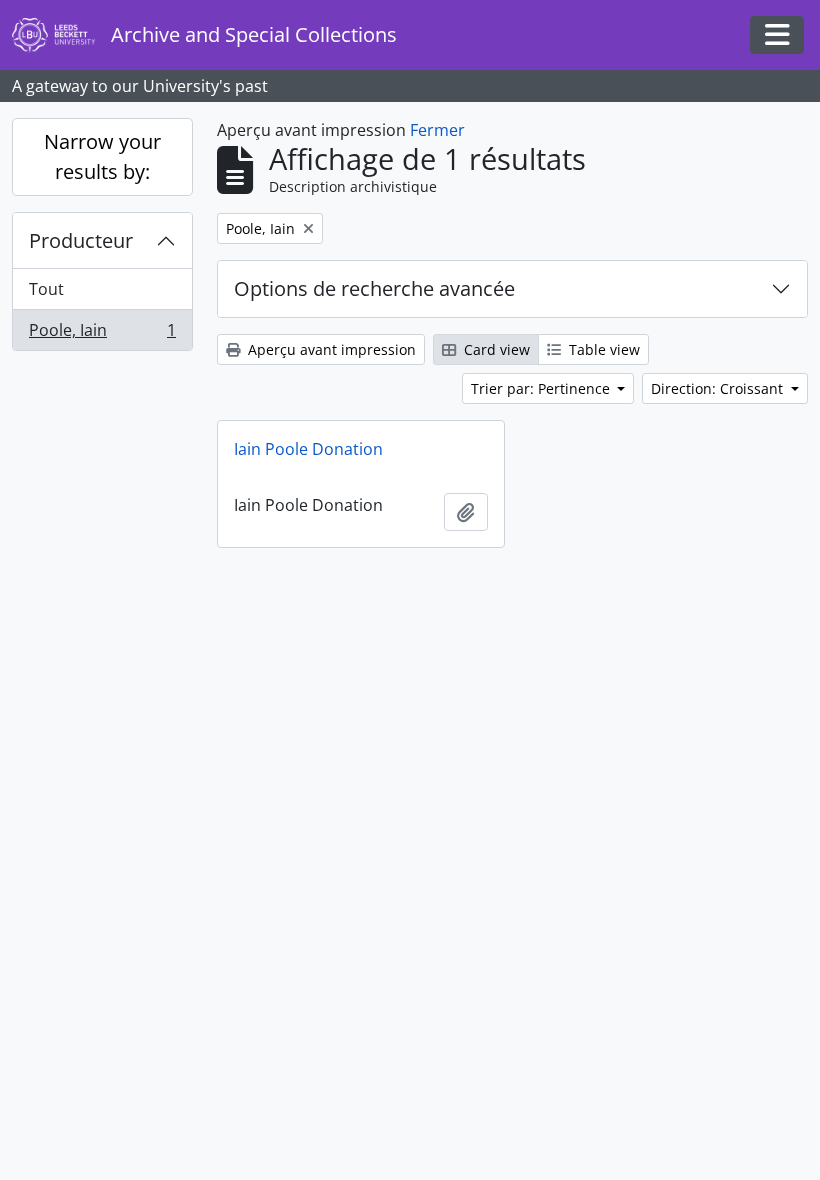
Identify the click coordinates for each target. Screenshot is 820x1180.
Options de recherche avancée (374, 288)
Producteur (81, 240)
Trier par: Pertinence (542, 388)
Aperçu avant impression (330, 349)
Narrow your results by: (102, 156)
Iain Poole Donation (308, 449)
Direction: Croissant (719, 388)
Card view (495, 349)
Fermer (437, 130)
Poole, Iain (102, 334)
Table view (602, 349)
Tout (46, 289)
